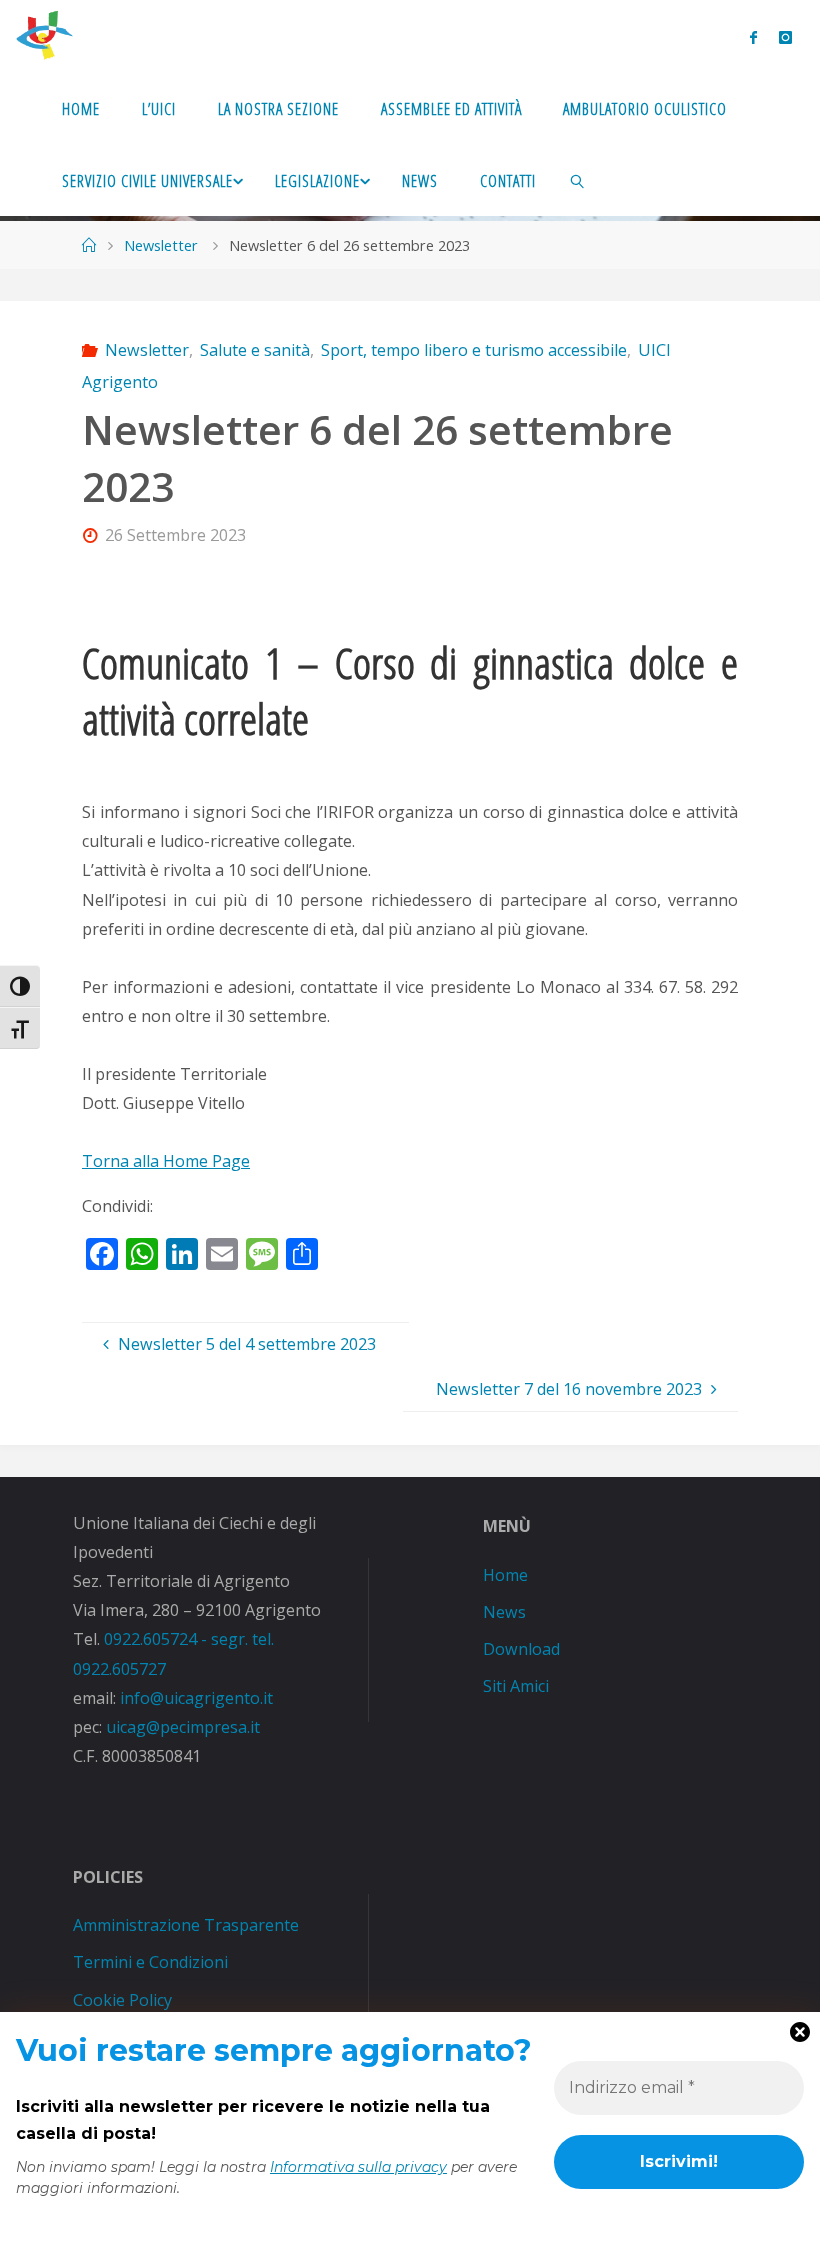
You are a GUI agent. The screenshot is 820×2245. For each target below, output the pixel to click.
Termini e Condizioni (150, 1962)
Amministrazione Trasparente (186, 1925)
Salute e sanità (255, 350)
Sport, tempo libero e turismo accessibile (474, 350)
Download (521, 1649)
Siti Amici (516, 1686)
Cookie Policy (122, 2000)
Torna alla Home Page (166, 1161)
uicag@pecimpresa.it (183, 1727)
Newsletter (161, 245)
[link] (577, 180)
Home (505, 1575)
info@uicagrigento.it (196, 1698)
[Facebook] (753, 37)
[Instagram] (786, 37)
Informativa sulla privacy (358, 2167)
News (504, 1612)
